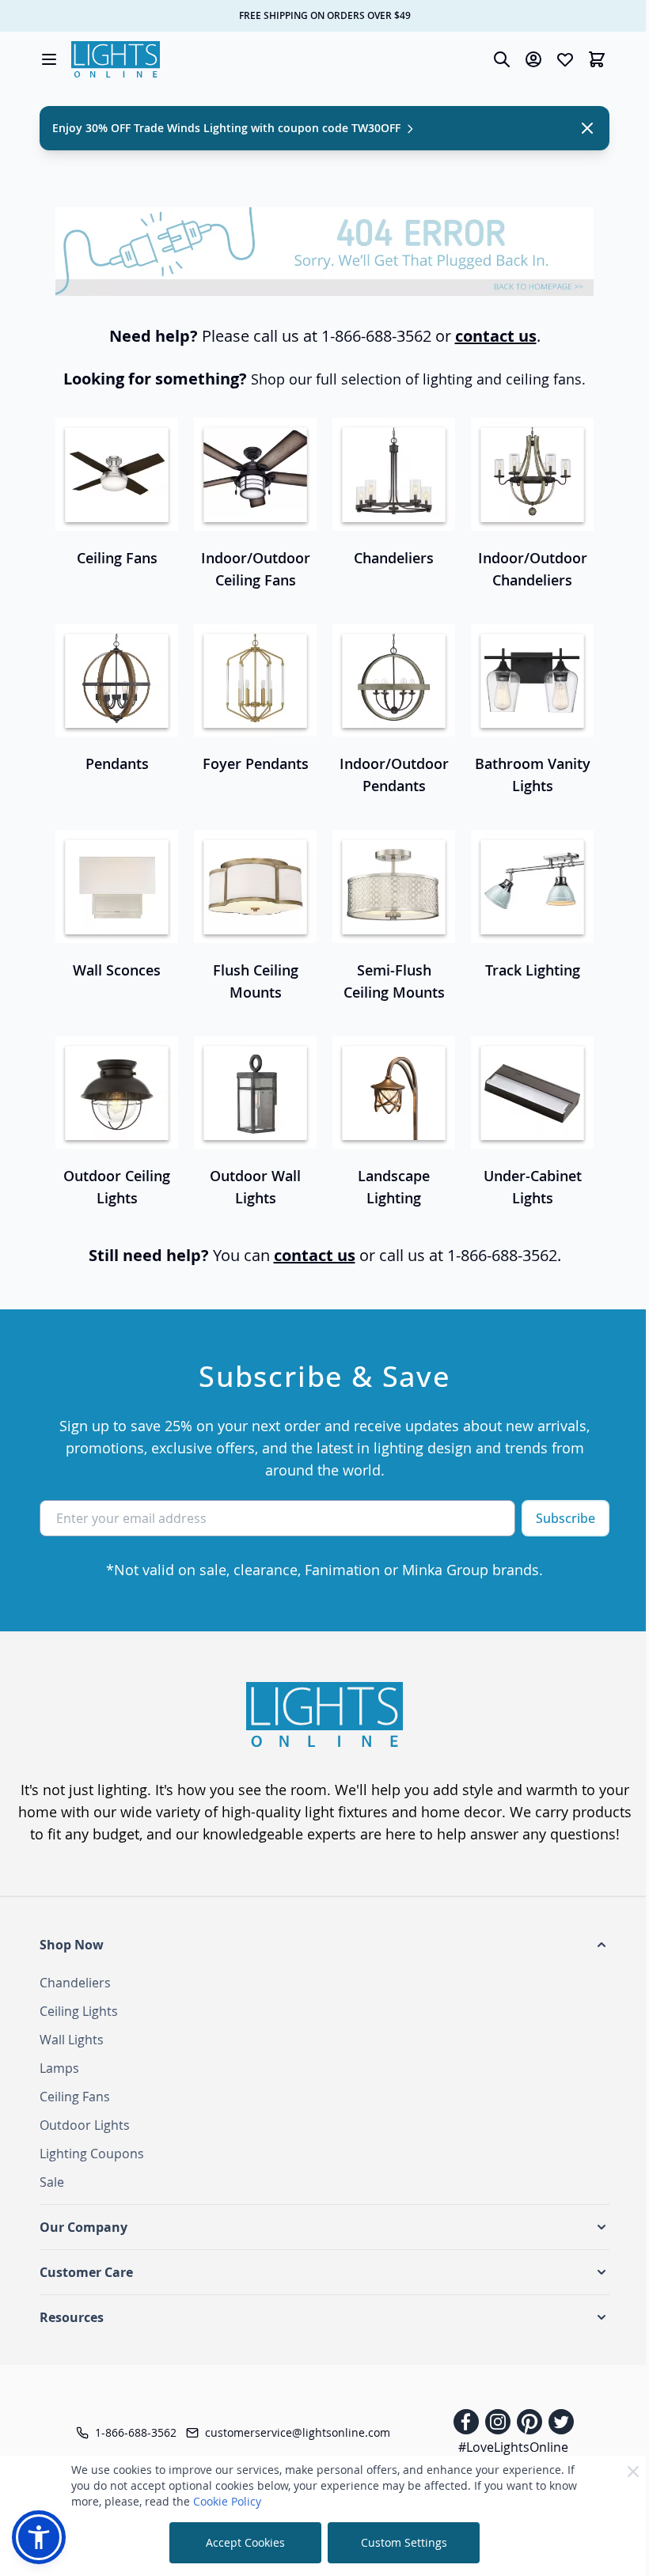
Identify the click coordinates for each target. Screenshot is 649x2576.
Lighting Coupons (92, 2154)
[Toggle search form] (502, 59)
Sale (52, 2182)
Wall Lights (72, 2040)
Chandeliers (75, 1983)
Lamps (59, 2068)
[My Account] (533, 59)
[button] (324, 1945)
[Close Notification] (587, 128)
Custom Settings (404, 2542)
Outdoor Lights (85, 2125)
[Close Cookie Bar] (633, 2472)
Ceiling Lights (79, 2011)
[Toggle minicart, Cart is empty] (597, 59)
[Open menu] (49, 59)
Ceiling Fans (75, 2097)
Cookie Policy (227, 2501)
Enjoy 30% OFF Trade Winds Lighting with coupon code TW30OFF (228, 128)
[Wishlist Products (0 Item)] (565, 59)
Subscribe (566, 1518)
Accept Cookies (245, 2542)
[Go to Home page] (116, 59)
